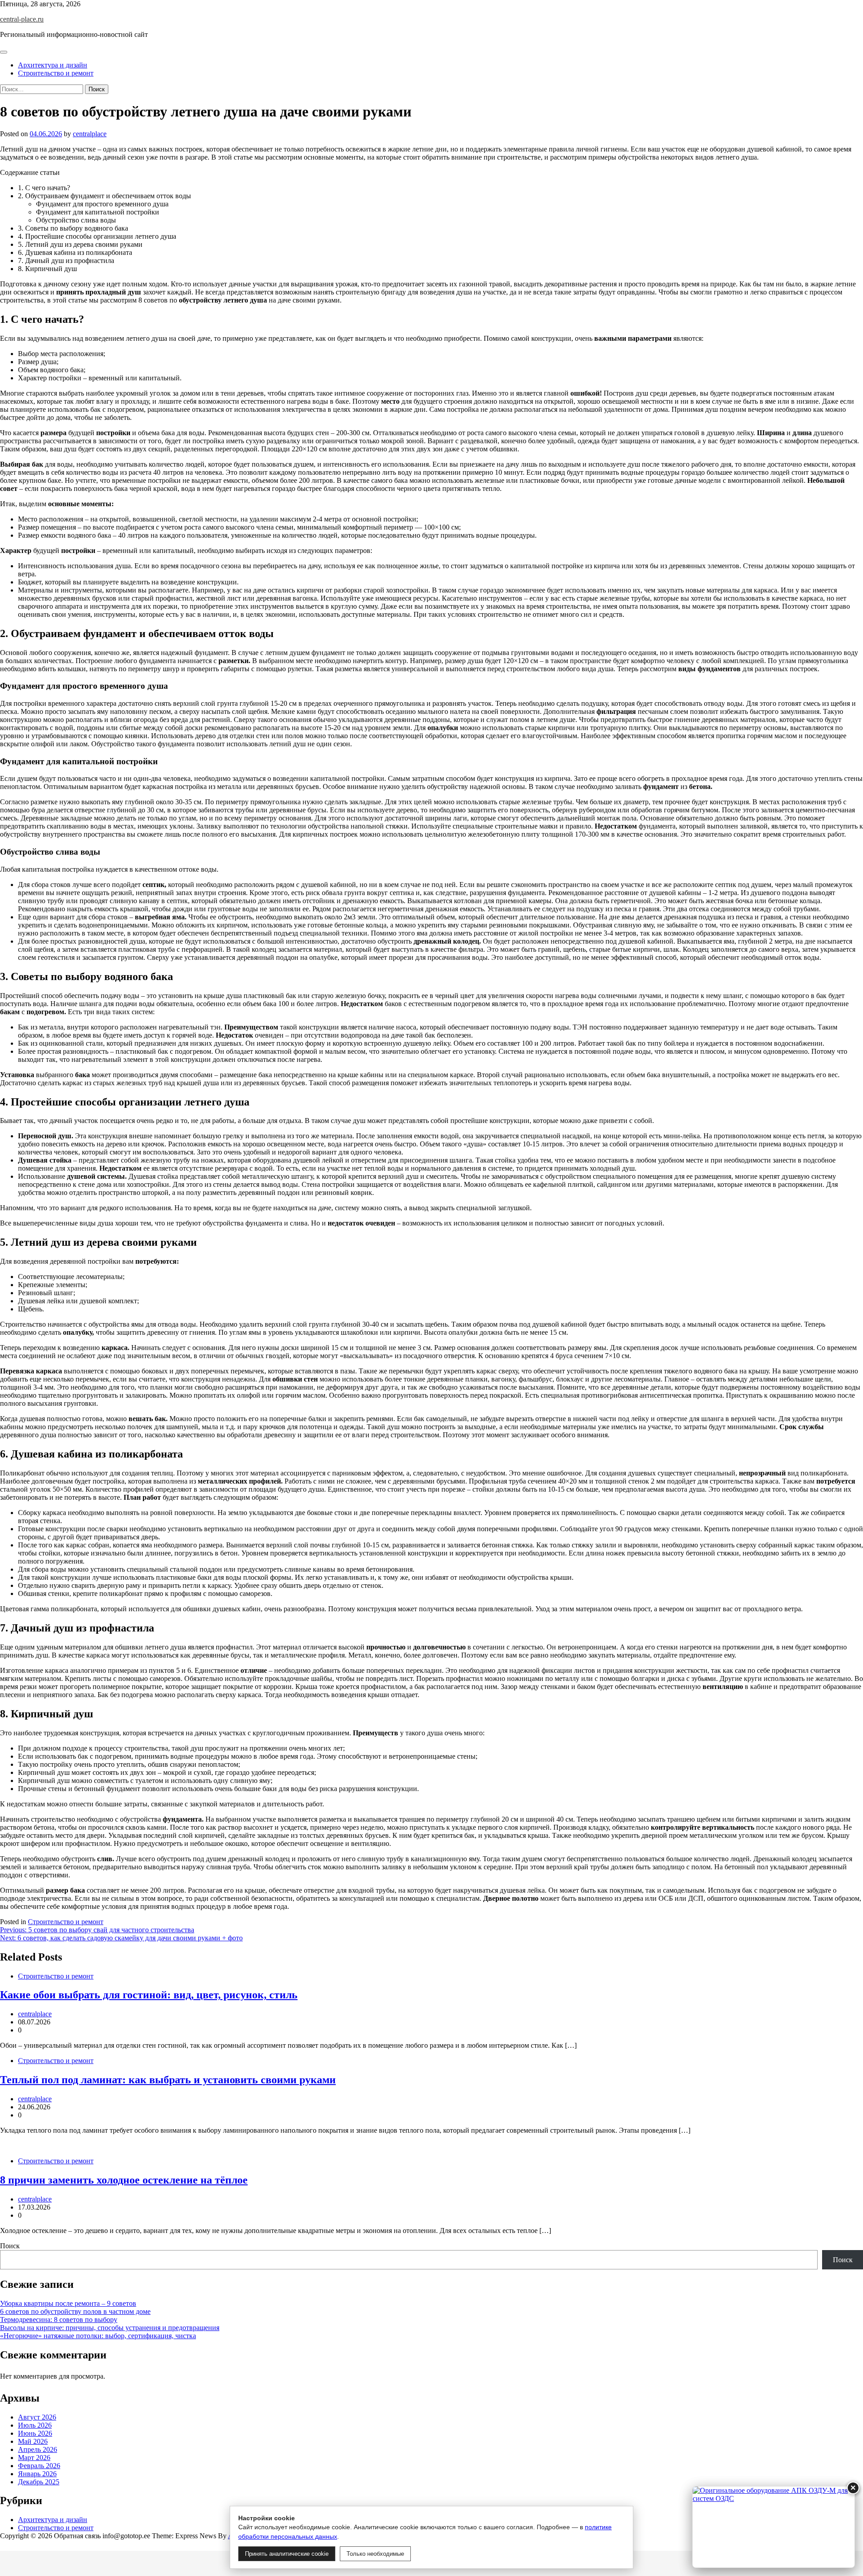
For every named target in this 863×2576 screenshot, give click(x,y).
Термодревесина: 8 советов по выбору (59, 2320)
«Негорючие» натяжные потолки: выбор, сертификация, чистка (98, 2336)
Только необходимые (375, 2554)
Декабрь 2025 (39, 2482)
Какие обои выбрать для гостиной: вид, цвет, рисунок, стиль (149, 1995)
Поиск (10, 2246)
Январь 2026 (37, 2474)
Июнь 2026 (35, 2433)
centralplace (90, 134)
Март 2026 (34, 2458)
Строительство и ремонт (56, 73)
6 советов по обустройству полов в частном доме (75, 2311)
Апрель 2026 (38, 2449)
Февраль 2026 (39, 2466)
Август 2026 (37, 2417)
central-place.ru (22, 19)
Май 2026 (33, 2441)
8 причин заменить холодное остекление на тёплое (124, 2180)
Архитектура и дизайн (53, 65)
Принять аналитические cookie (287, 2554)
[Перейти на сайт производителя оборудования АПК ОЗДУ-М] (774, 2527)
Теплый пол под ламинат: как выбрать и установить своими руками (168, 2080)
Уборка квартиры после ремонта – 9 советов (68, 2303)
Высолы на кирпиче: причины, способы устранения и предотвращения (110, 2328)
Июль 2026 (35, 2425)
